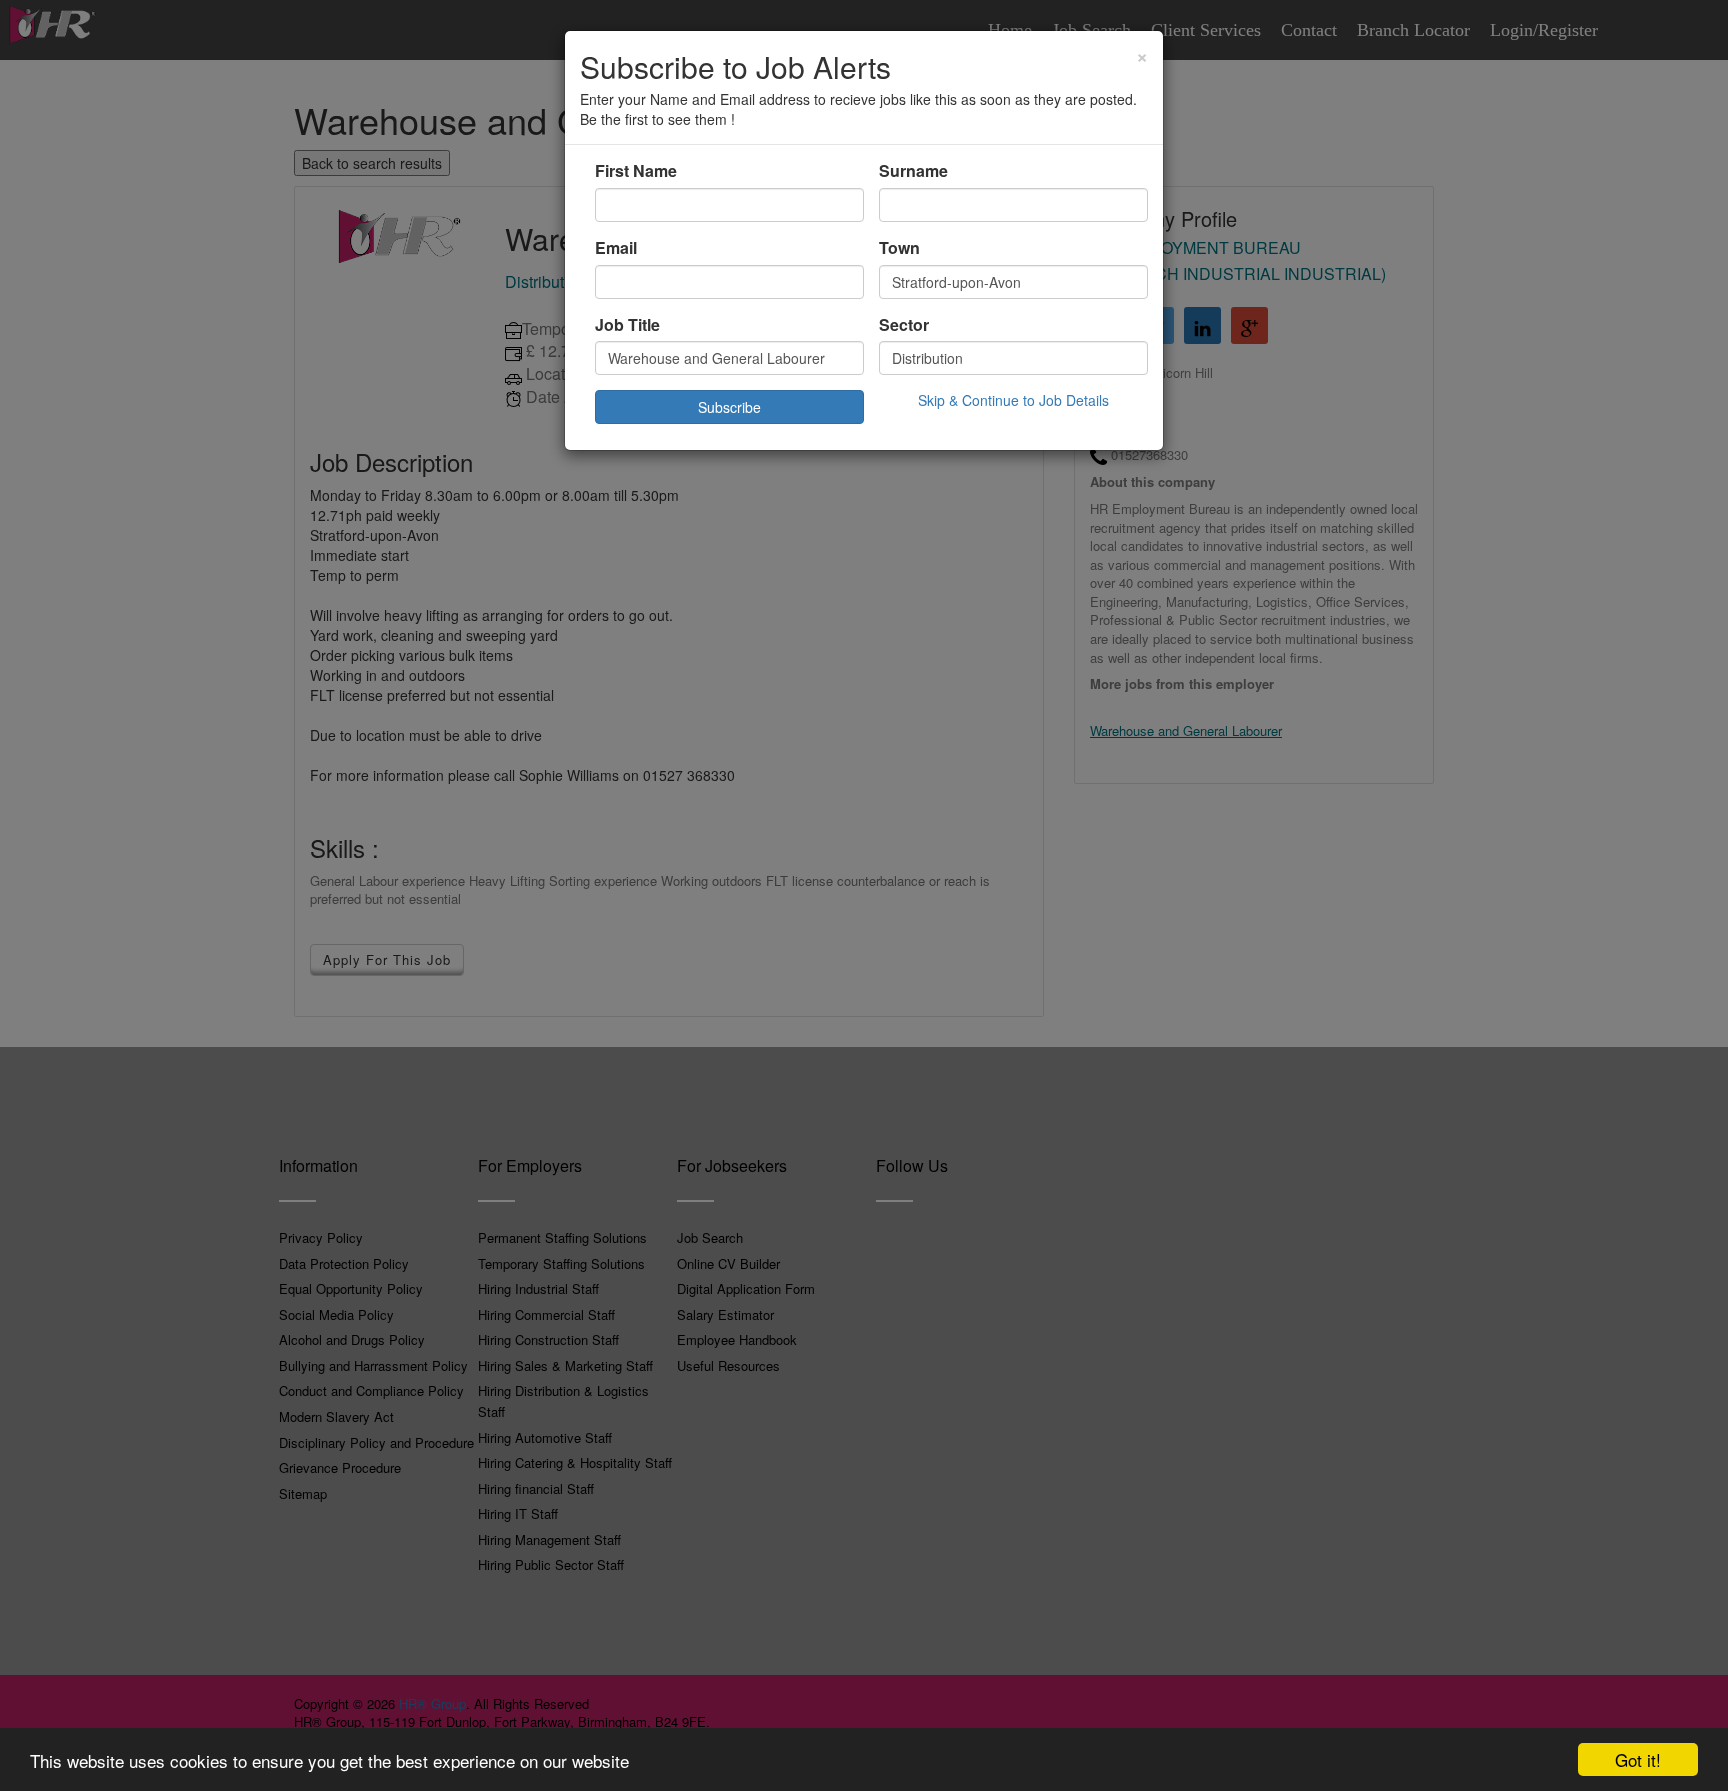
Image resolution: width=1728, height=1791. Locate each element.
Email (616, 248)
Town (899, 248)
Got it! (1638, 1759)
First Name (636, 171)
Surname (913, 171)
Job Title (627, 325)
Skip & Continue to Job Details (1013, 400)
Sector (904, 325)
